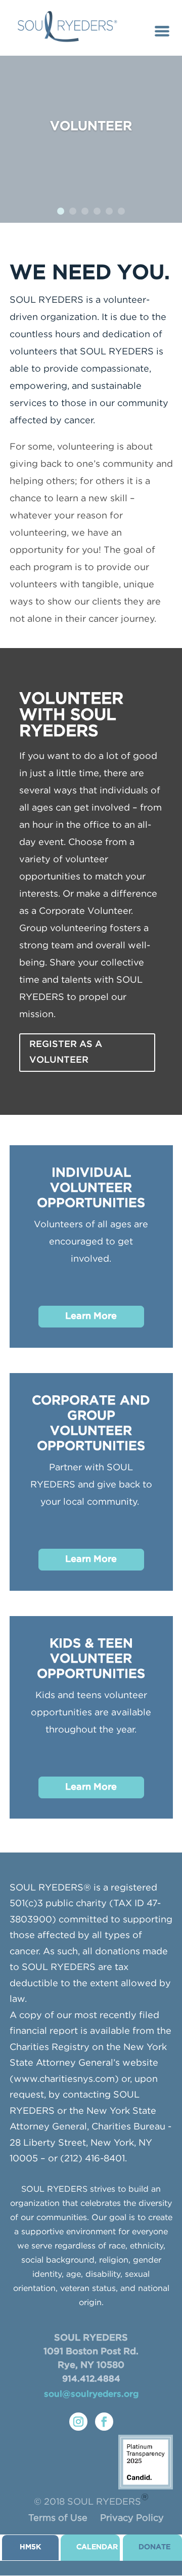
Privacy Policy (132, 2518)
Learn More (91, 1316)
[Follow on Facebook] (104, 2422)
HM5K (30, 2547)
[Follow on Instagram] (78, 2422)
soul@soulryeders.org (91, 2394)
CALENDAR (97, 2547)
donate (154, 2547)
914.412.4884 (91, 2379)
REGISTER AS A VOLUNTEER (66, 1052)
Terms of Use (58, 2518)
